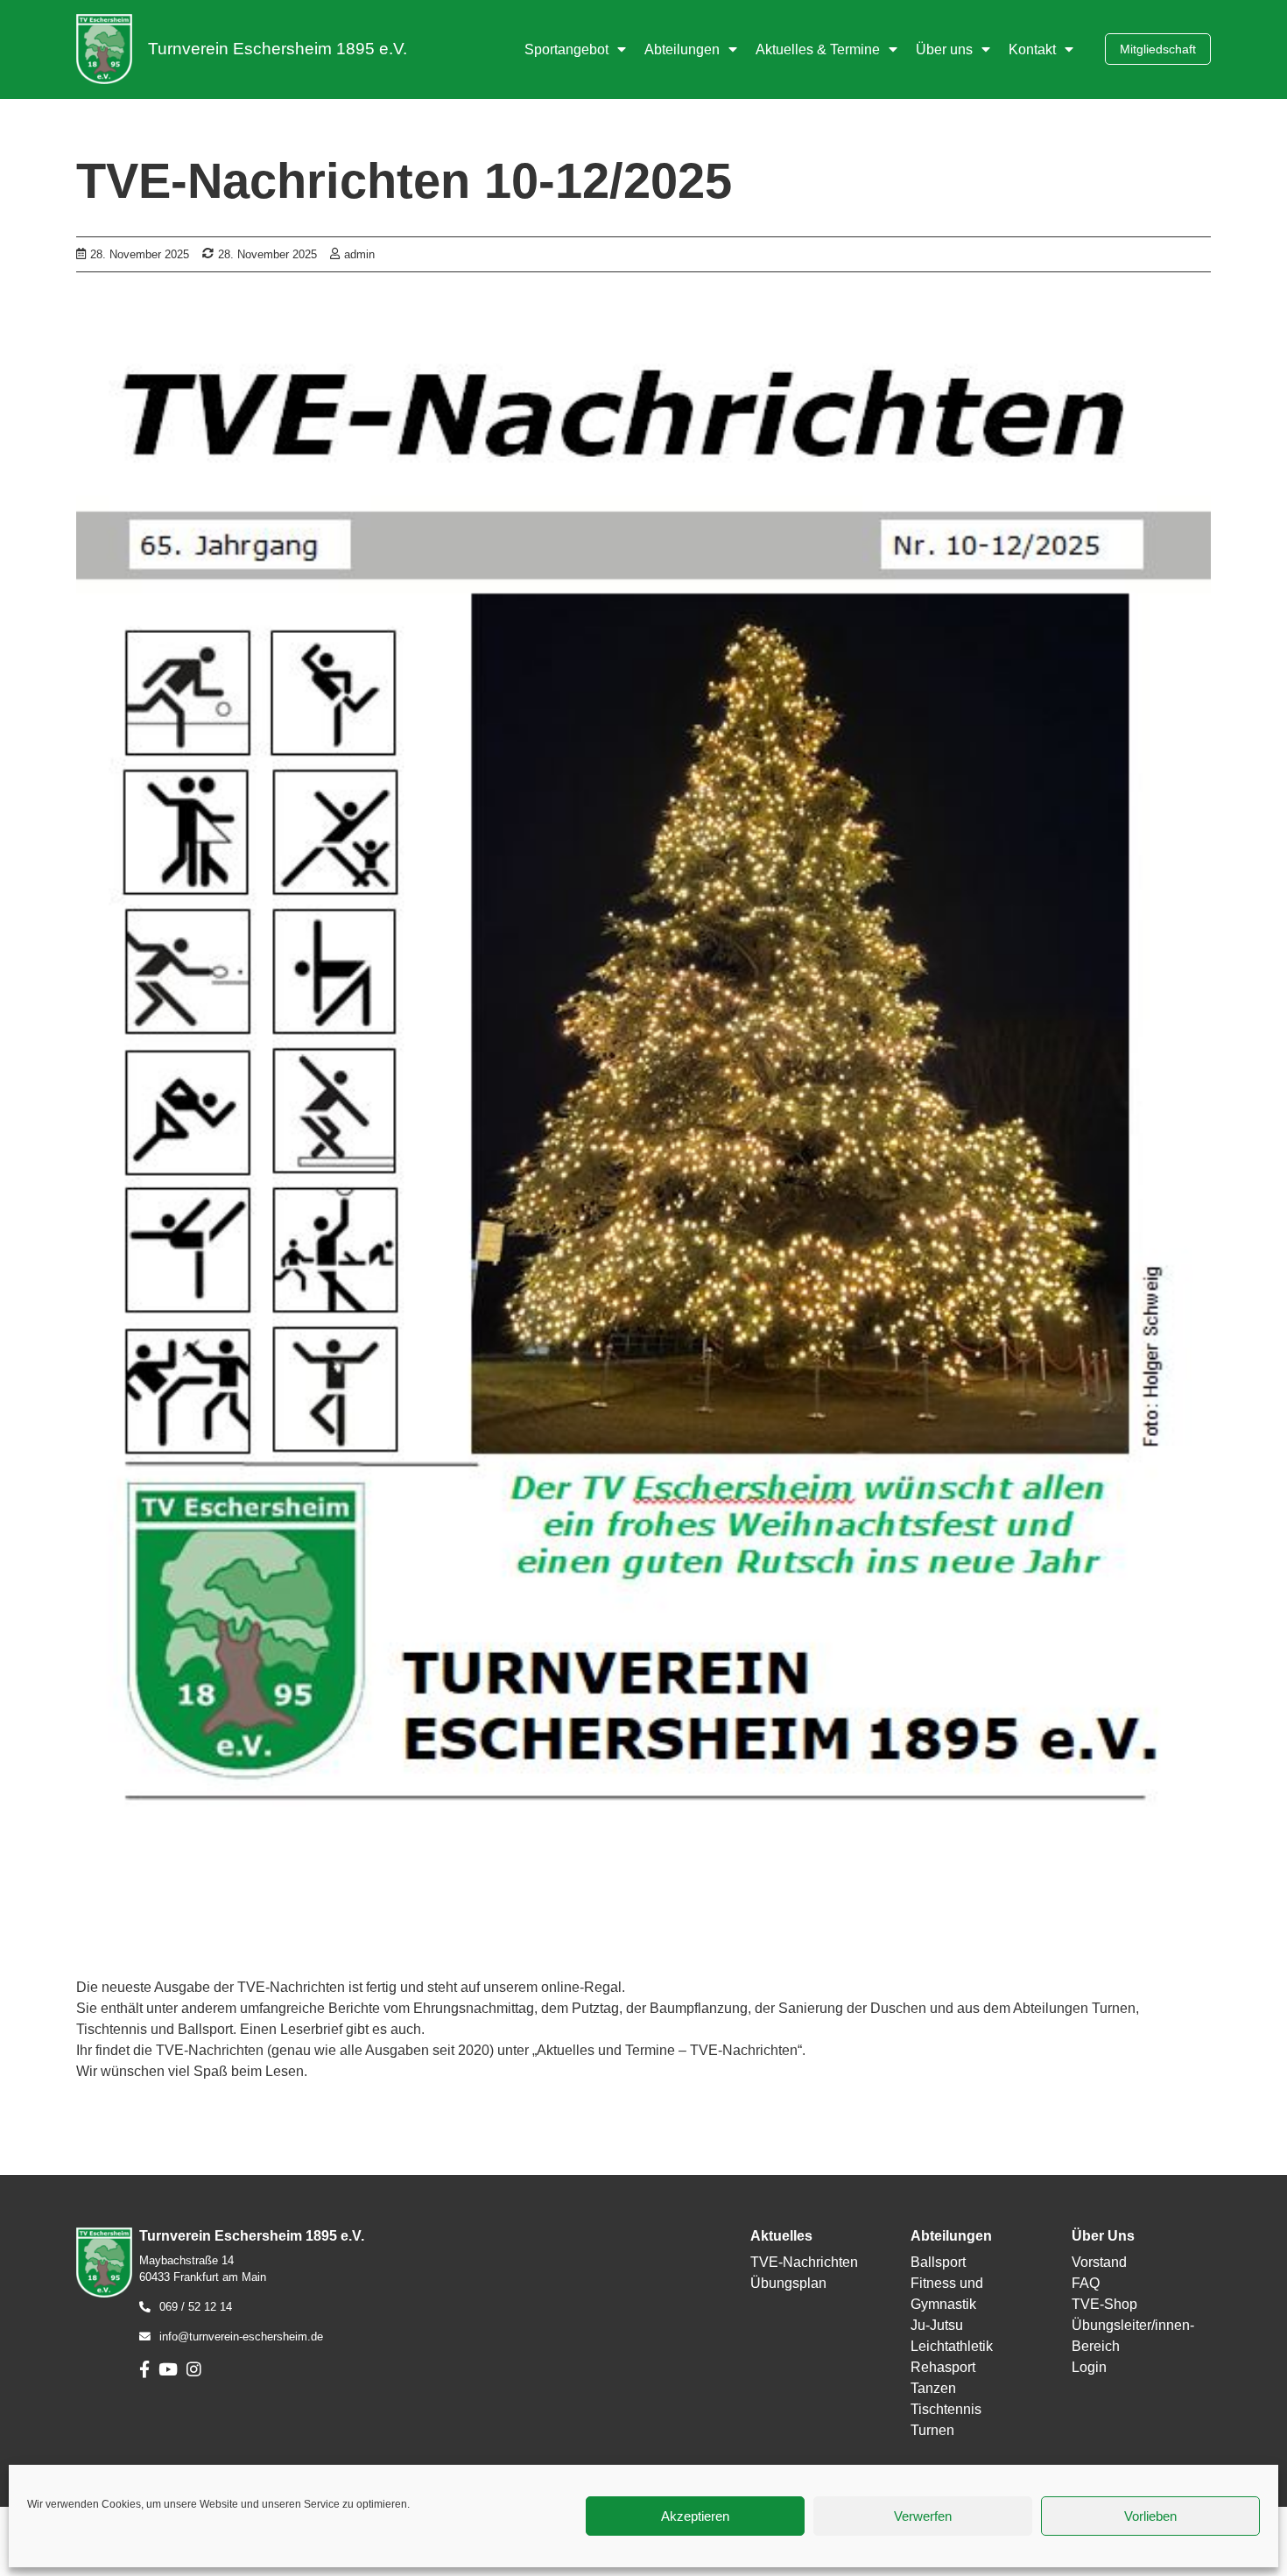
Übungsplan (788, 2283)
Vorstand (1099, 2262)
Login (1089, 2367)
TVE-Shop (1104, 2304)
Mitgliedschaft (1158, 49)
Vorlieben (1150, 2516)
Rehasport (943, 2367)
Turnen (932, 2430)
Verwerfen (923, 2516)
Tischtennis (946, 2409)
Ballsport (938, 2262)
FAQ (1086, 2283)
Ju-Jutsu (937, 2325)
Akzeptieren (695, 2516)
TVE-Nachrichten (804, 2262)
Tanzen (933, 2388)
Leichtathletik (952, 2346)
